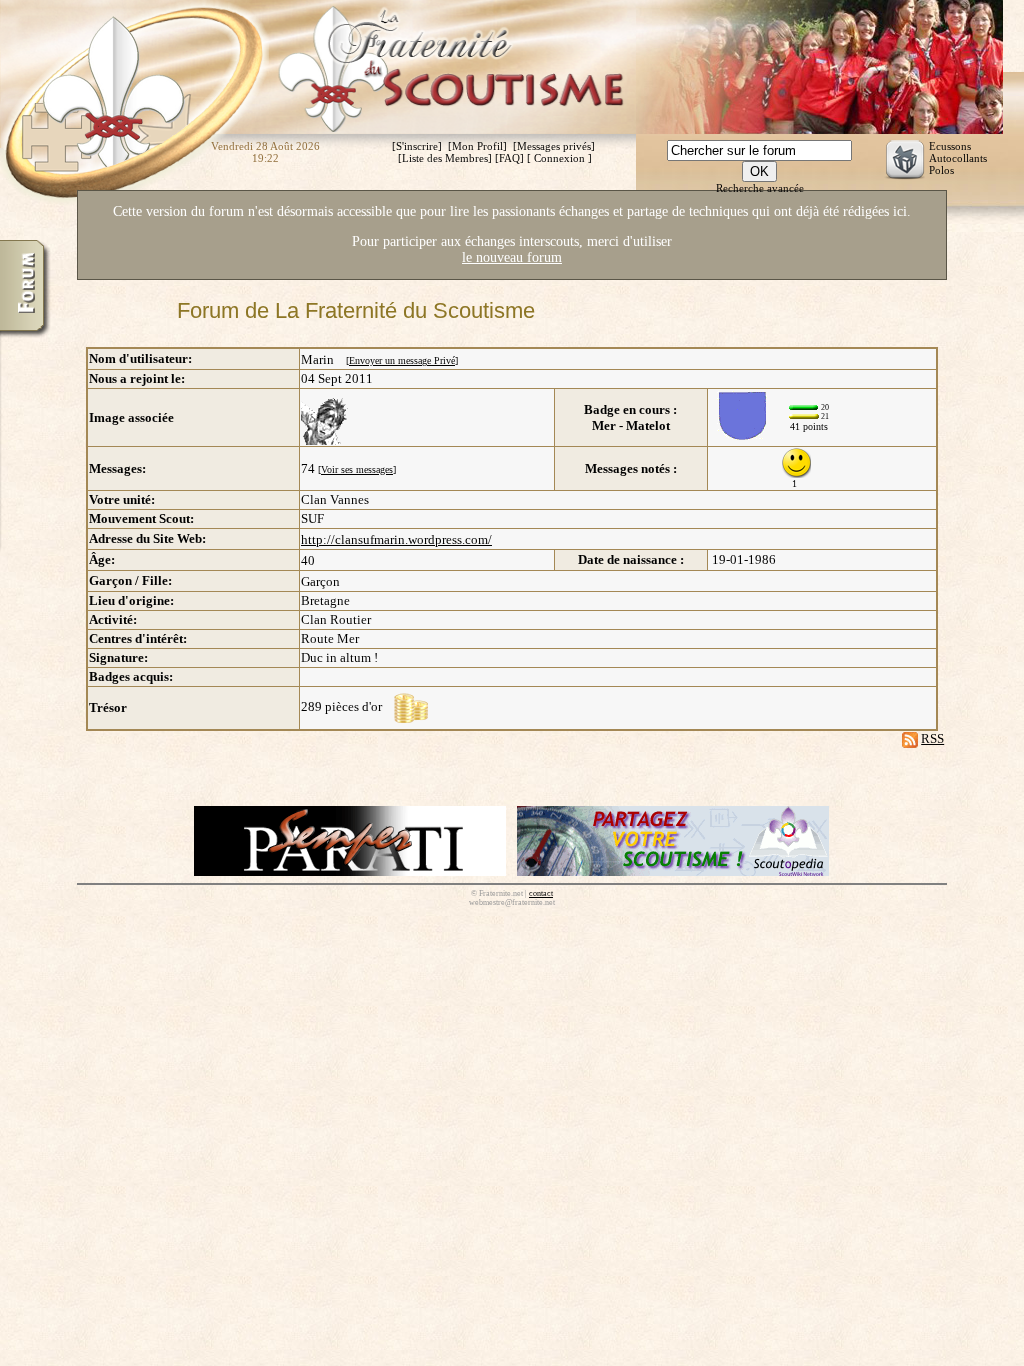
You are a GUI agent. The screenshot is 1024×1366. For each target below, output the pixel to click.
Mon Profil (477, 146)
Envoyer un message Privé (402, 360)
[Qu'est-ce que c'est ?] (411, 706)
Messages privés (554, 146)
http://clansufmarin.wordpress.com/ (396, 539)
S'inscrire (417, 146)
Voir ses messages (357, 469)
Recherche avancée (760, 188)
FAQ (509, 158)
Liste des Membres (445, 158)
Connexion (559, 158)
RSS (932, 738)
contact (541, 893)
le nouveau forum (512, 257)
